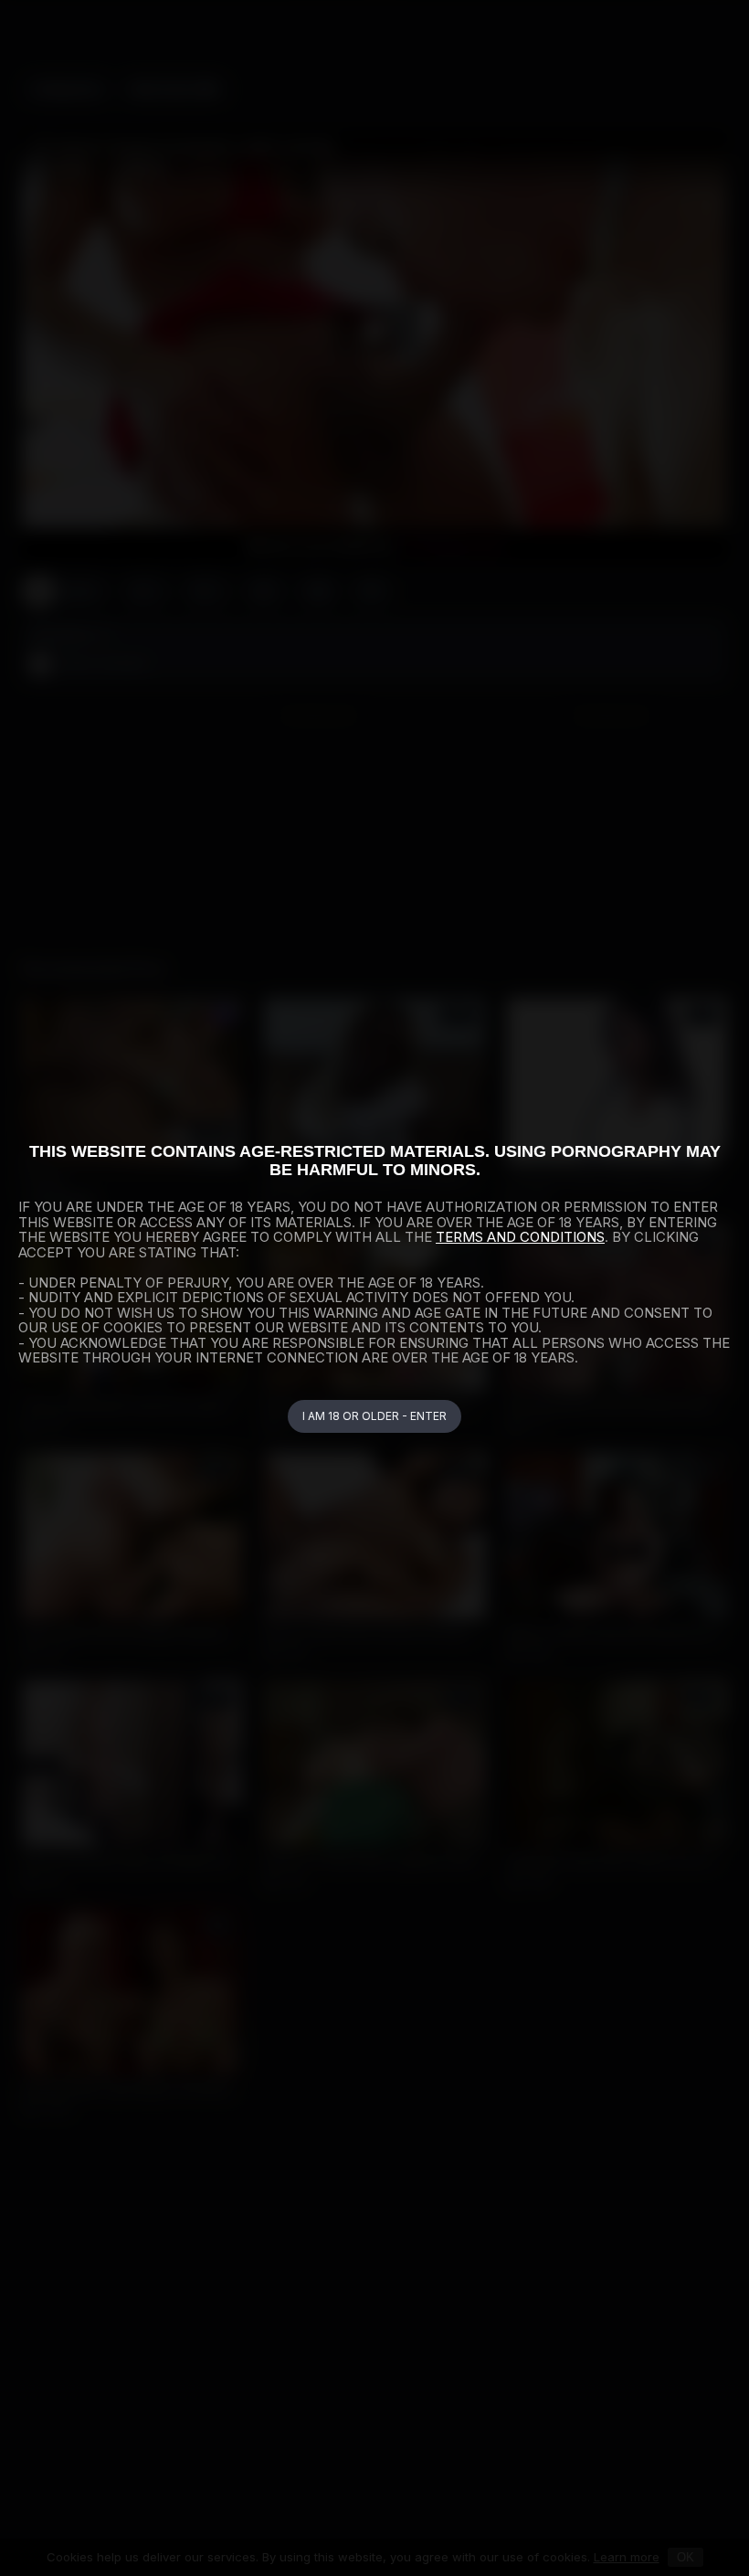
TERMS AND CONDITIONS (520, 1237)
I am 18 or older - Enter (374, 1416)
